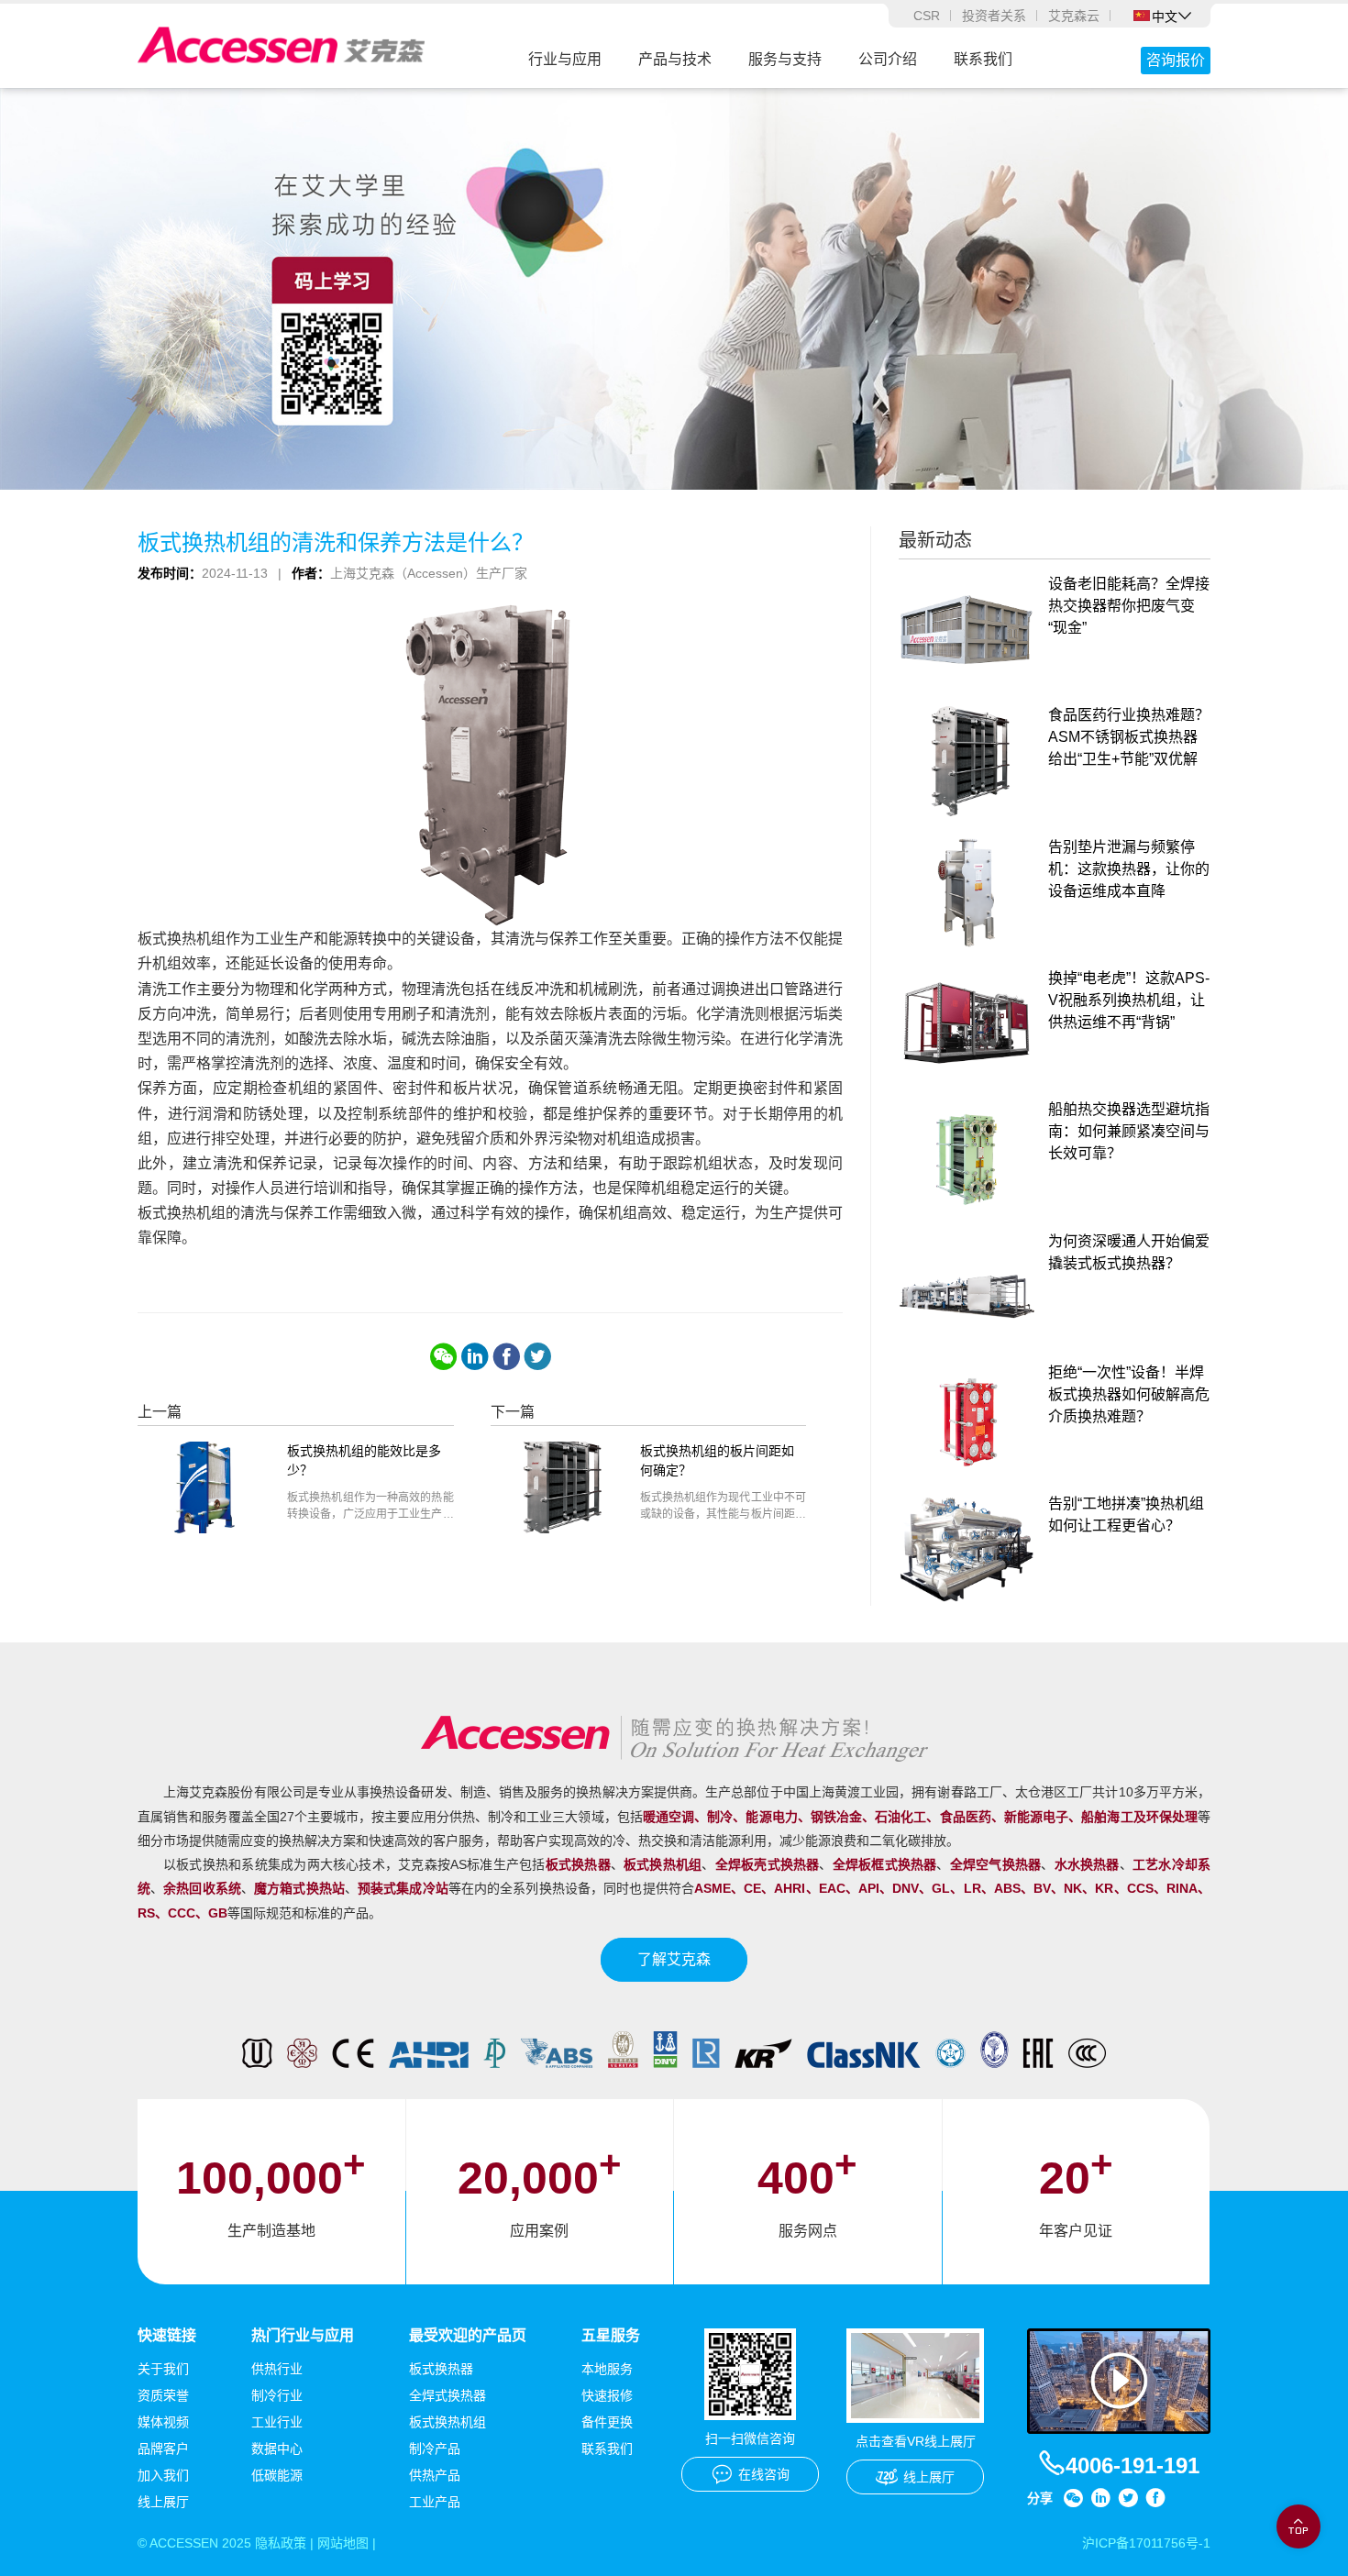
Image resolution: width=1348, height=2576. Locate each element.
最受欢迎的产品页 (468, 2335)
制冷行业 (277, 2395)
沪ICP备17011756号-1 (1146, 2543)
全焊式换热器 (447, 2395)
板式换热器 (441, 2369)
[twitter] (537, 1356)
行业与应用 (565, 59)
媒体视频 (163, 2422)
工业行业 (277, 2422)
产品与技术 (675, 59)
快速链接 (167, 2335)
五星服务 (611, 2335)
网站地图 (343, 2543)
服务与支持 (785, 59)
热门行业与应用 (303, 2335)
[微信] (444, 1356)
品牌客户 (163, 2449)
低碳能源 (277, 2475)
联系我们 (983, 59)
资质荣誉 (163, 2395)
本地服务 (607, 2369)
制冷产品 (435, 2449)
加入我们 (163, 2475)
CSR (927, 16)
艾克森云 (1074, 16)
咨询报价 (1176, 60)
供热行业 (277, 2369)
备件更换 (607, 2422)
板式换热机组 (447, 2422)
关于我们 (163, 2369)
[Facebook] (506, 1356)
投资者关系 (994, 16)
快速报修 (607, 2395)
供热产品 (435, 2475)
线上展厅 (163, 2502)
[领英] (475, 1356)
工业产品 (435, 2502)
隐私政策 (281, 2543)
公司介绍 (888, 59)
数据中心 (277, 2449)
